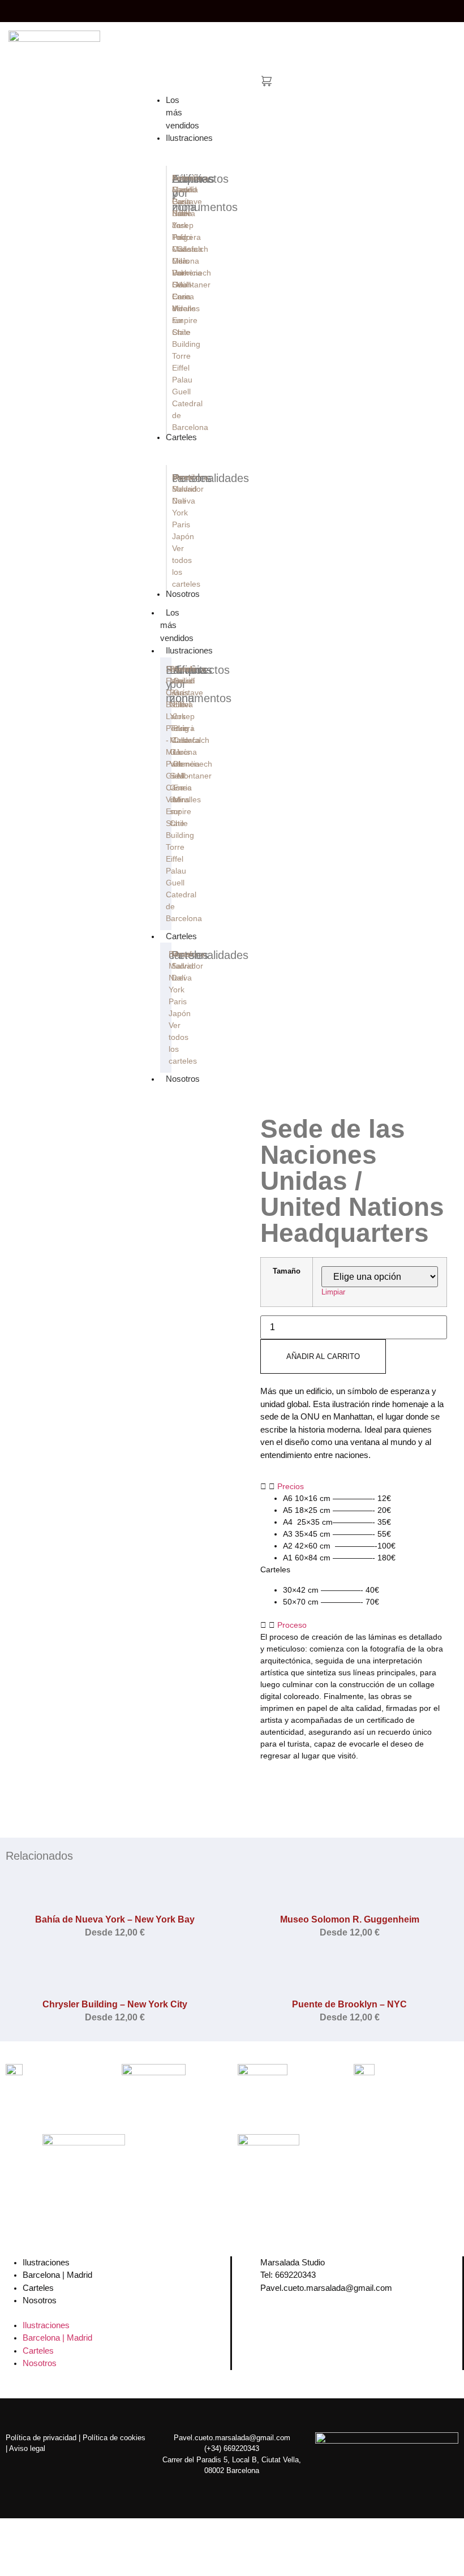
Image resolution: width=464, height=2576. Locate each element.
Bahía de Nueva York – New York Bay (115, 1919)
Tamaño (287, 1272)
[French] (416, 9)
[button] (354, 1487)
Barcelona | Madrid (57, 2275)
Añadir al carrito (323, 1356)
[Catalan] (394, 9)
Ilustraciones (189, 650)
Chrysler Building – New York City (115, 2004)
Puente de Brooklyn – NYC (349, 2004)
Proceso (292, 1625)
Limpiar (333, 1292)
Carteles (181, 936)
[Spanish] (428, 9)
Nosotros (183, 1079)
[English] (405, 9)
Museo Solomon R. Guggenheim (350, 1919)
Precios (291, 1486)
